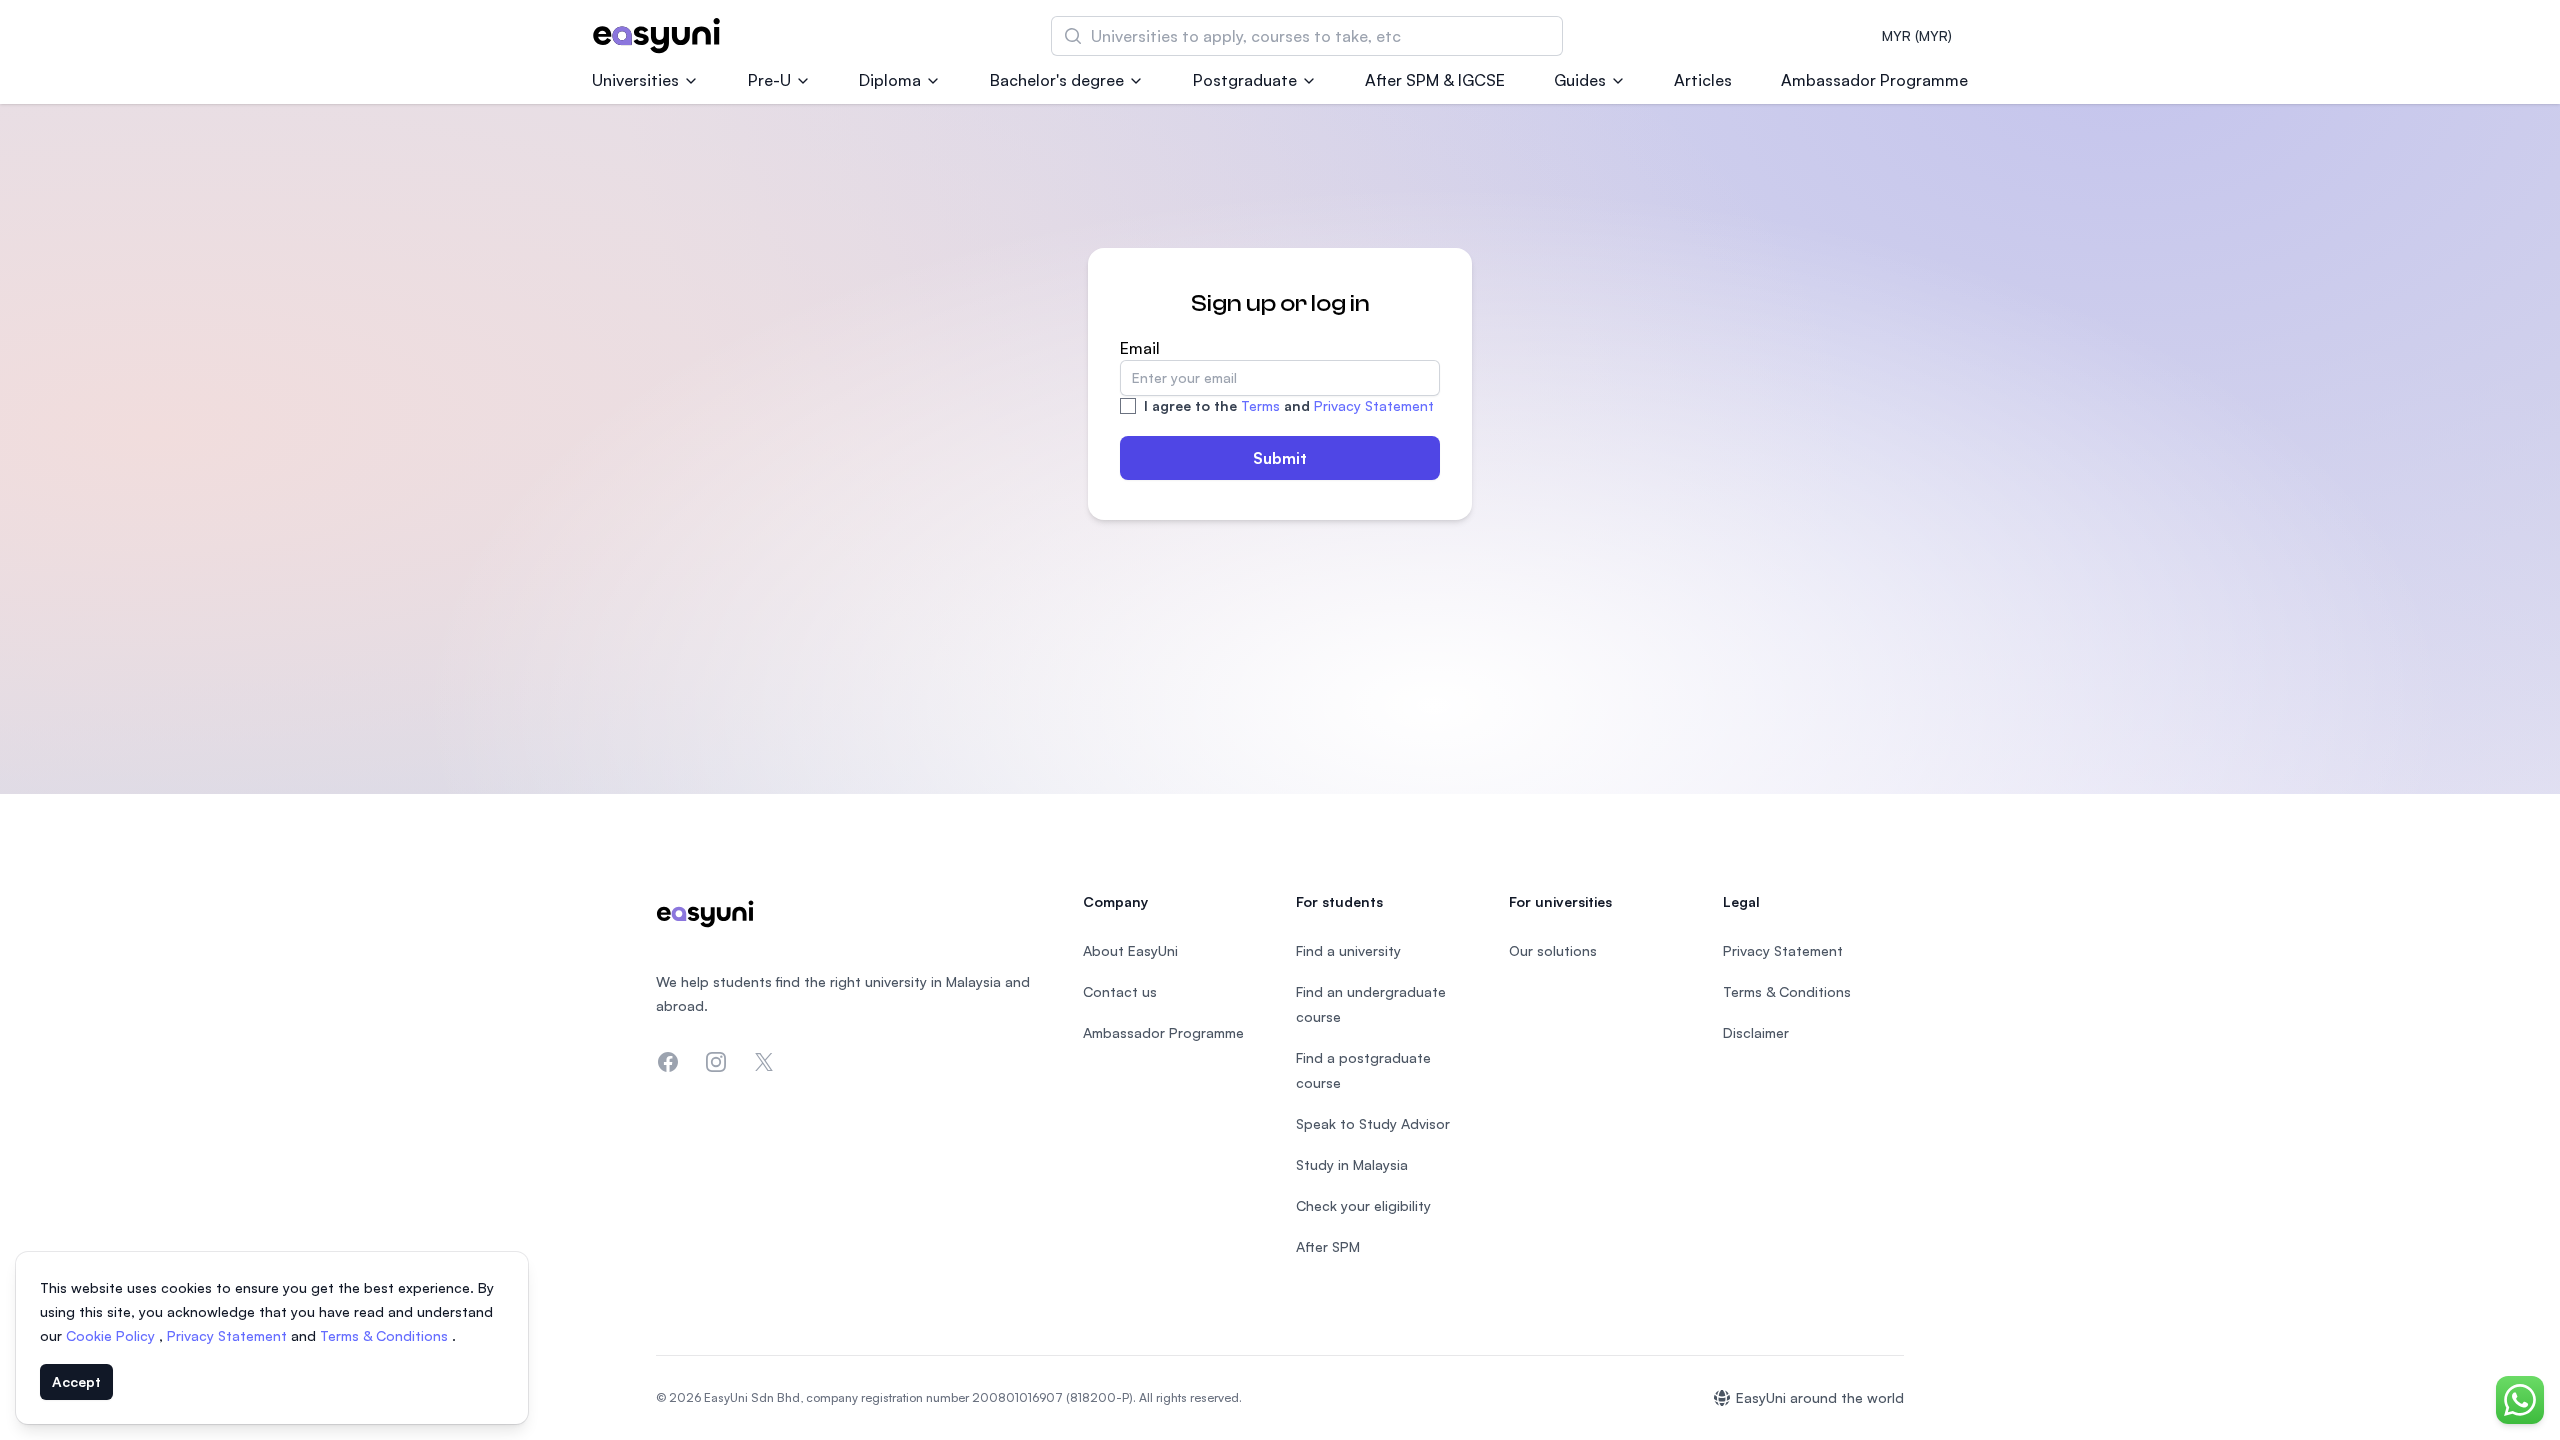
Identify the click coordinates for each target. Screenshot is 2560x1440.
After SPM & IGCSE (1435, 80)
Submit (1280, 458)
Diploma (890, 80)
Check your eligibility (1363, 1205)
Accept (76, 1381)
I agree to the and (1289, 405)
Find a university (1348, 950)
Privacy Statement (1374, 405)
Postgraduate (1245, 80)
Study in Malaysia (1352, 1164)
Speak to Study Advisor (1373, 1123)
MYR (1917, 35)
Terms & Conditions (386, 1335)
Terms (1260, 405)
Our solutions (1553, 950)
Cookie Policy (112, 1335)
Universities (635, 80)
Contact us (1120, 991)
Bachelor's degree (1057, 80)
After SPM (1328, 1246)
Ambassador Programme (1874, 80)
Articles (1703, 80)
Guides (1580, 80)
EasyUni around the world (1820, 1397)
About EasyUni (1130, 950)
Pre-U (769, 80)
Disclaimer (1756, 1032)
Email (1140, 348)
